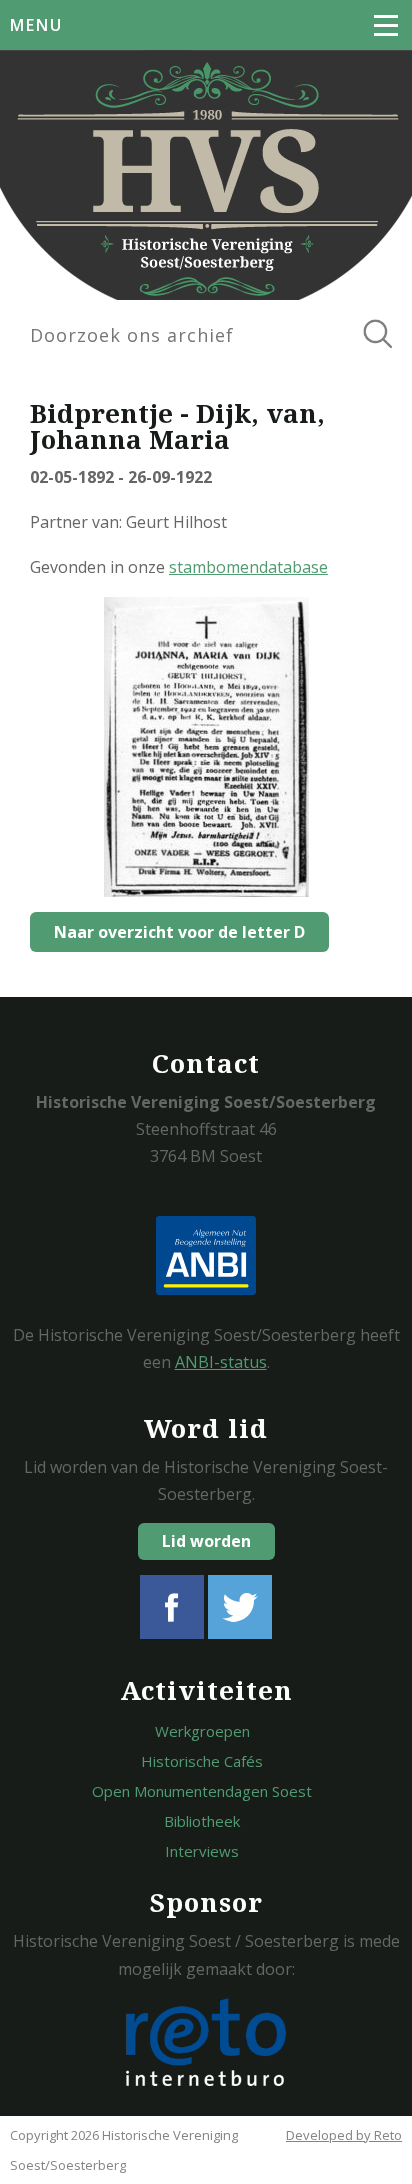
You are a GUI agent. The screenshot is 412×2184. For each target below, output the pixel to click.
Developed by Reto (344, 2135)
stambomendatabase (248, 567)
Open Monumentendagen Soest (202, 1791)
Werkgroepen (202, 1731)
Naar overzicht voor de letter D (179, 932)
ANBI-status (221, 1362)
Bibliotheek (202, 1821)
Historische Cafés (202, 1761)
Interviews (202, 1851)
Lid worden (206, 1541)
